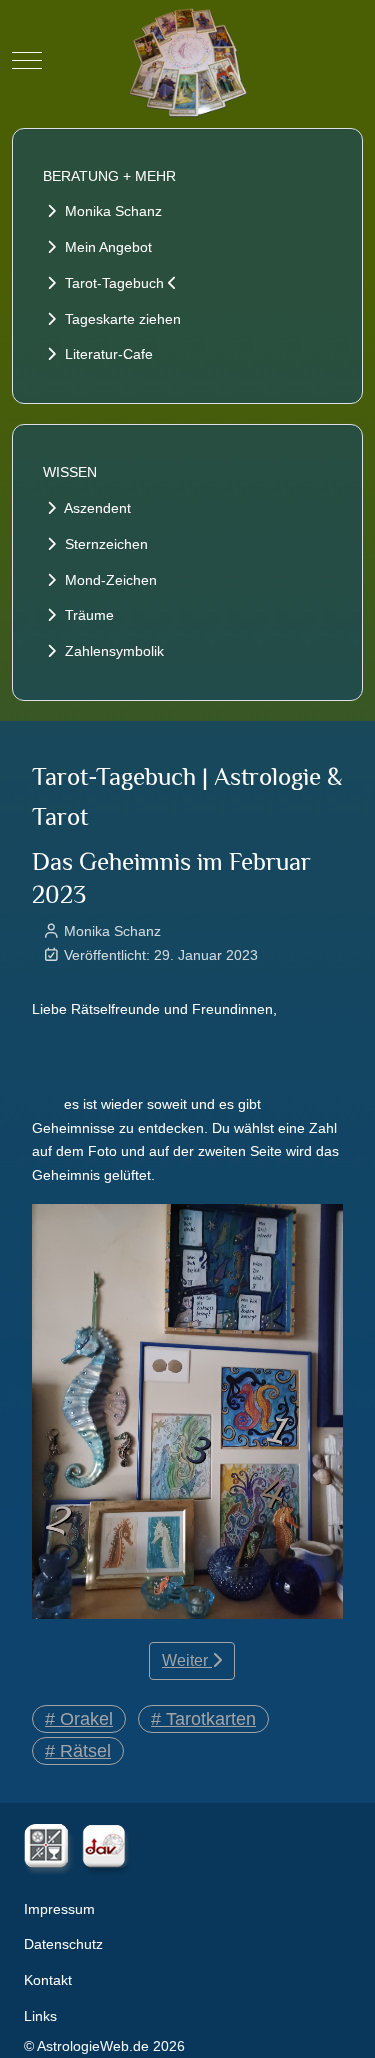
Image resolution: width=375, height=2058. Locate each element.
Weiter (187, 1660)
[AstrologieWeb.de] (188, 60)
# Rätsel (78, 1751)
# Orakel (79, 1719)
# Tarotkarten (203, 1719)
